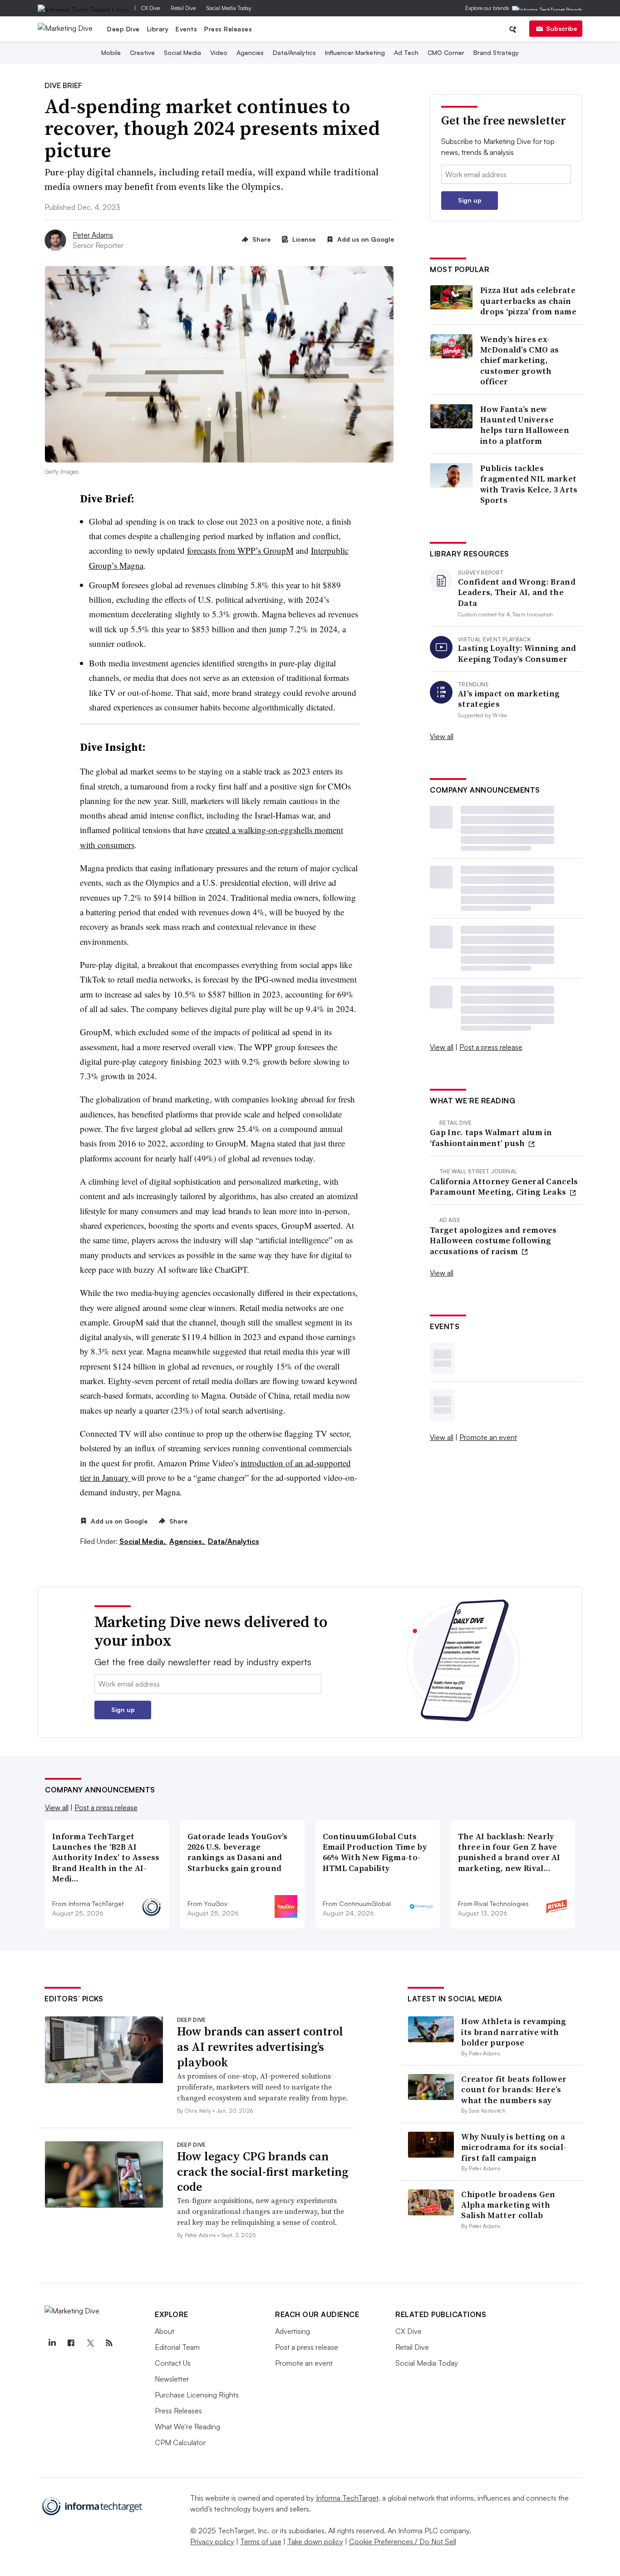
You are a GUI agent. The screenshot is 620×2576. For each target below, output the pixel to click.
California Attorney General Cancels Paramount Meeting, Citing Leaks (504, 1187)
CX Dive (150, 8)
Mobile (111, 52)
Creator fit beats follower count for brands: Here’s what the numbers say (514, 2090)
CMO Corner (446, 52)
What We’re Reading (187, 2427)
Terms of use (261, 2541)
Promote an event (488, 1437)
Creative (142, 52)
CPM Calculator (180, 2442)
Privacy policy (212, 2541)
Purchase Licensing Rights (197, 2395)
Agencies (250, 52)
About (165, 2331)
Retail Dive (183, 8)
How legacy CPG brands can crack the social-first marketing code (263, 2172)
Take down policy (315, 2541)
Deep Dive (123, 29)
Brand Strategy (496, 52)
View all (442, 736)
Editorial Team (177, 2347)
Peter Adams (93, 235)
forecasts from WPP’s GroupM (240, 550)
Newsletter (172, 2379)
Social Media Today (229, 8)
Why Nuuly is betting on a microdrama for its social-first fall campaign (514, 2147)
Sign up (470, 200)
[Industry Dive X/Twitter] (90, 2343)
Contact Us (173, 2363)
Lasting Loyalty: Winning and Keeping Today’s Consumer (517, 653)
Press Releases (228, 29)
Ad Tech (406, 52)
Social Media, (143, 1541)
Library (158, 29)
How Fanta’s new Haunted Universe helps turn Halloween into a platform (525, 425)
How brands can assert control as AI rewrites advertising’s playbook (260, 2047)
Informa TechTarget (347, 2498)
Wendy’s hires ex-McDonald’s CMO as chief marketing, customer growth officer (519, 360)
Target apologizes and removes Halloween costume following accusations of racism (493, 1241)
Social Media (182, 52)
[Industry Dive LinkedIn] (52, 2343)
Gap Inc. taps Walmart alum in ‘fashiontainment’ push (491, 1138)
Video (219, 52)
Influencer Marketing (355, 52)
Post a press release (491, 1047)
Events (186, 29)
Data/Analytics (294, 52)
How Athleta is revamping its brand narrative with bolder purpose (514, 2032)
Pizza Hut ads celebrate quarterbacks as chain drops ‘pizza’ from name (528, 301)
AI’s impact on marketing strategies (509, 699)
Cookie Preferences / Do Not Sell (403, 2541)
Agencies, (188, 1541)
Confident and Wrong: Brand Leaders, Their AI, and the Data (517, 592)
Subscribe (561, 28)
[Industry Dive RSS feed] (109, 2343)
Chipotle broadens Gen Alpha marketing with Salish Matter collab (508, 2205)
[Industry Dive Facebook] (71, 2343)
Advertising (293, 2331)
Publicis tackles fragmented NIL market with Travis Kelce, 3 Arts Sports (529, 484)
